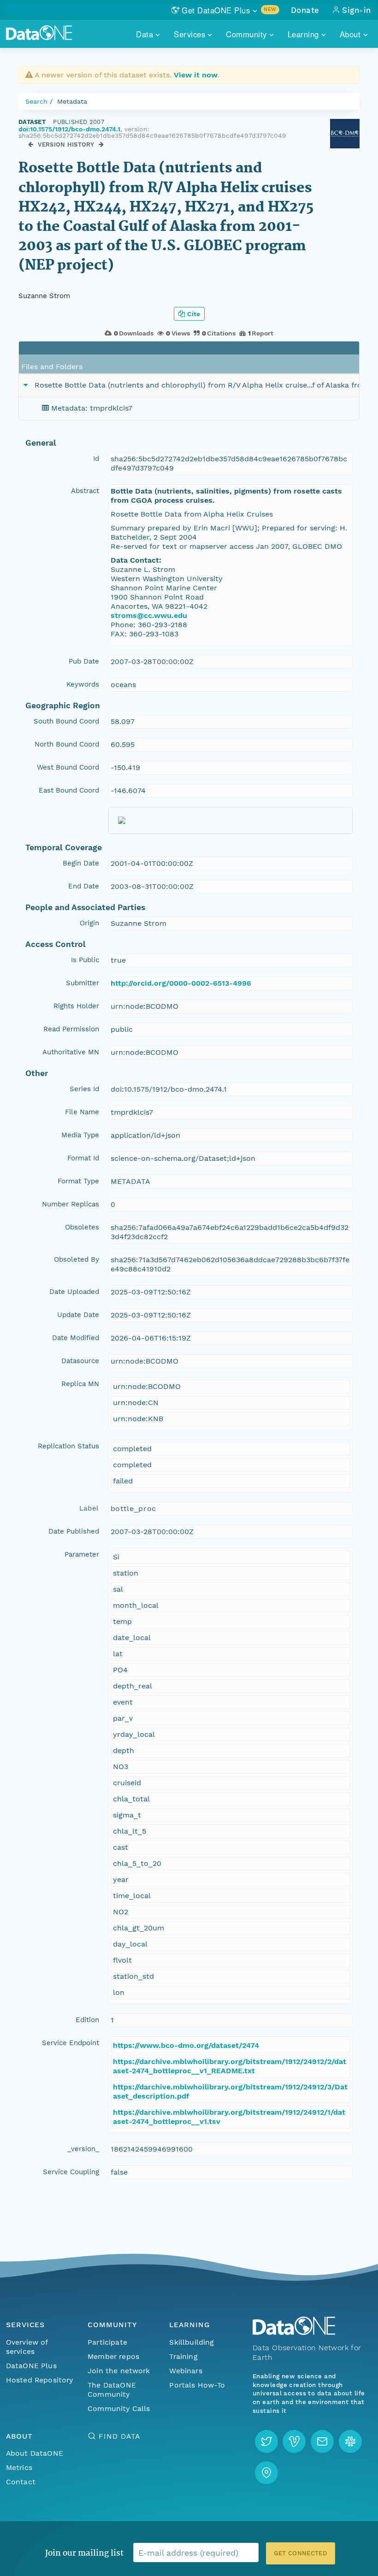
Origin (89, 923)
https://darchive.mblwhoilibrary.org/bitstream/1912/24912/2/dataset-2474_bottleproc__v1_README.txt (230, 2066)
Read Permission (71, 1029)
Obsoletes (82, 1227)
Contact (21, 2482)
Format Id (83, 1158)
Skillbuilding (192, 2342)
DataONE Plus (31, 2366)
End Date (84, 886)
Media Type (80, 1135)
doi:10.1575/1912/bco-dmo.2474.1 (69, 129)
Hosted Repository (40, 2380)
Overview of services (27, 2347)
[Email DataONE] (322, 2441)
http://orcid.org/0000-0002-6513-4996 (181, 983)
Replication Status (68, 1446)
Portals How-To (197, 2385)
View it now (196, 75)
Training (183, 2356)
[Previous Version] (31, 144)
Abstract (85, 491)
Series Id (84, 1089)
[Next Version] (101, 144)
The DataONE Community (112, 2390)
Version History (66, 144)
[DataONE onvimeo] (294, 2441)
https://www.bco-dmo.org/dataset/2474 (186, 2045)
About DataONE (35, 2453)
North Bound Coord (67, 744)
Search (36, 101)
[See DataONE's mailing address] (266, 2473)
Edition (87, 2020)
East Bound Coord (69, 790)
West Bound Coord (68, 767)
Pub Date (84, 661)
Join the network (119, 2371)
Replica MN (80, 1384)
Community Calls (119, 2408)
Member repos (113, 2356)
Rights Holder (76, 1006)
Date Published (74, 1531)
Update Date (78, 1315)
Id (96, 459)
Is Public (85, 960)
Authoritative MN (71, 1052)
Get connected (301, 2553)
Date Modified (76, 1338)
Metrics (19, 2467)
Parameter (82, 1554)
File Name (82, 1112)
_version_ (83, 2149)
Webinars (186, 2371)
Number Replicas (71, 1204)
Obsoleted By (77, 1259)
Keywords (83, 684)
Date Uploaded (74, 1292)
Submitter (83, 983)
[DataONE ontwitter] (266, 2441)
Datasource (80, 1361)
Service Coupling (71, 2172)
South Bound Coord (66, 721)
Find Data (119, 2436)
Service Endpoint (71, 2043)
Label (89, 1508)
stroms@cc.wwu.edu (149, 615)
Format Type (78, 1181)
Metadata (72, 101)
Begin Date (81, 863)
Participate (107, 2342)
